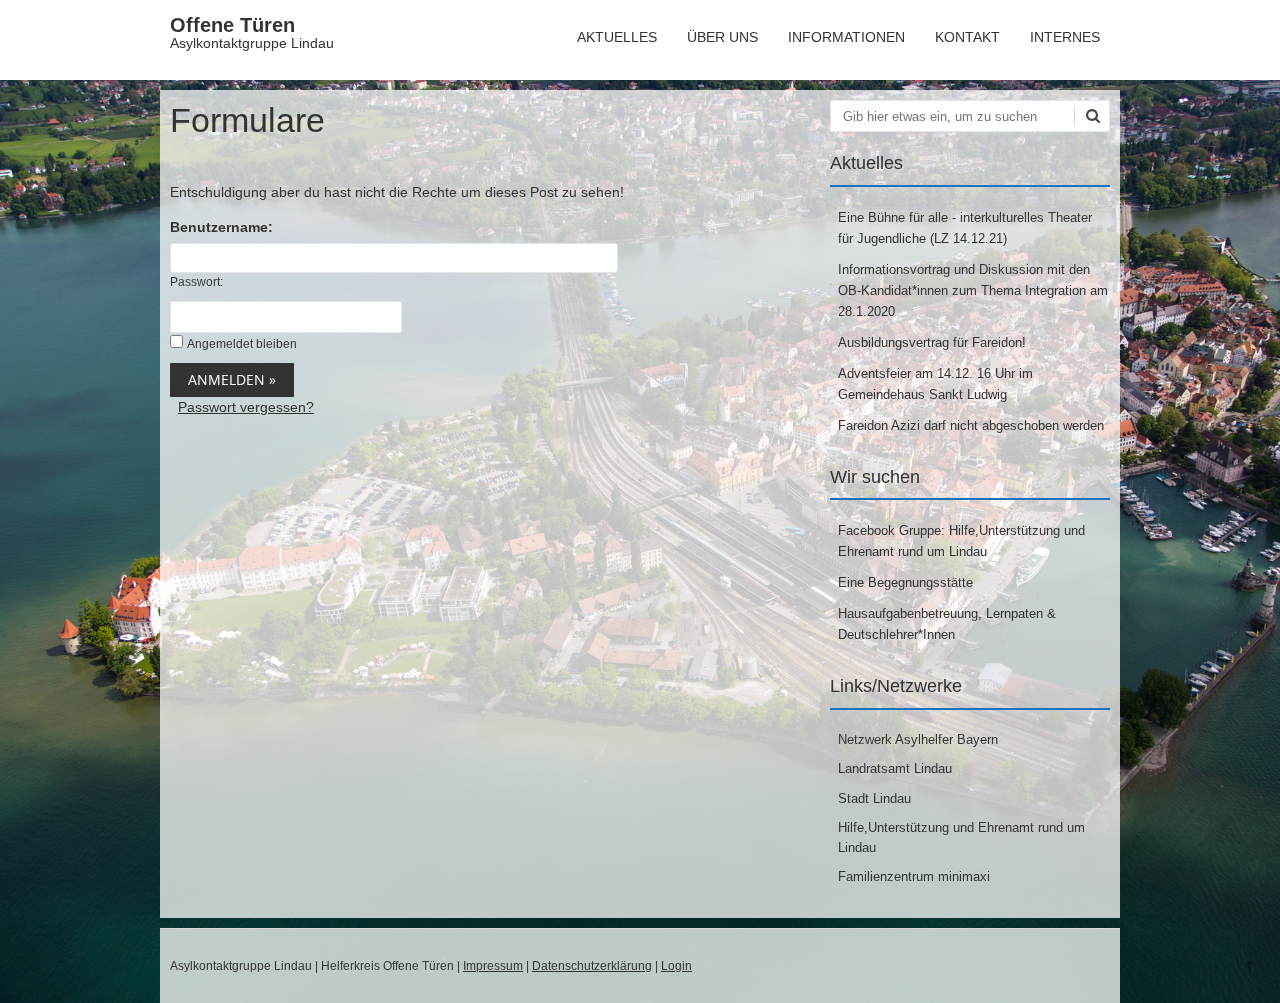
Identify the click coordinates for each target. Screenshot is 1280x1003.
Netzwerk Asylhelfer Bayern (918, 739)
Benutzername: (221, 227)
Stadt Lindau (874, 798)
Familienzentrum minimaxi (914, 876)
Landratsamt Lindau (895, 768)
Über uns (722, 37)
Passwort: (196, 282)
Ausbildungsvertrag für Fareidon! (932, 342)
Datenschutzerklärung (592, 966)
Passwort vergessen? (246, 407)
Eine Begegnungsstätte (905, 582)
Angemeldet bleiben (242, 344)
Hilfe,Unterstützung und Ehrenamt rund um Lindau (961, 837)
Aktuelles (617, 37)
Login (676, 966)
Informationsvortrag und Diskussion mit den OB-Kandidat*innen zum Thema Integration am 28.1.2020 (973, 290)
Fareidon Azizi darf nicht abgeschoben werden (971, 425)
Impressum (493, 966)
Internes (1065, 37)
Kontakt (967, 37)
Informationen (846, 37)
